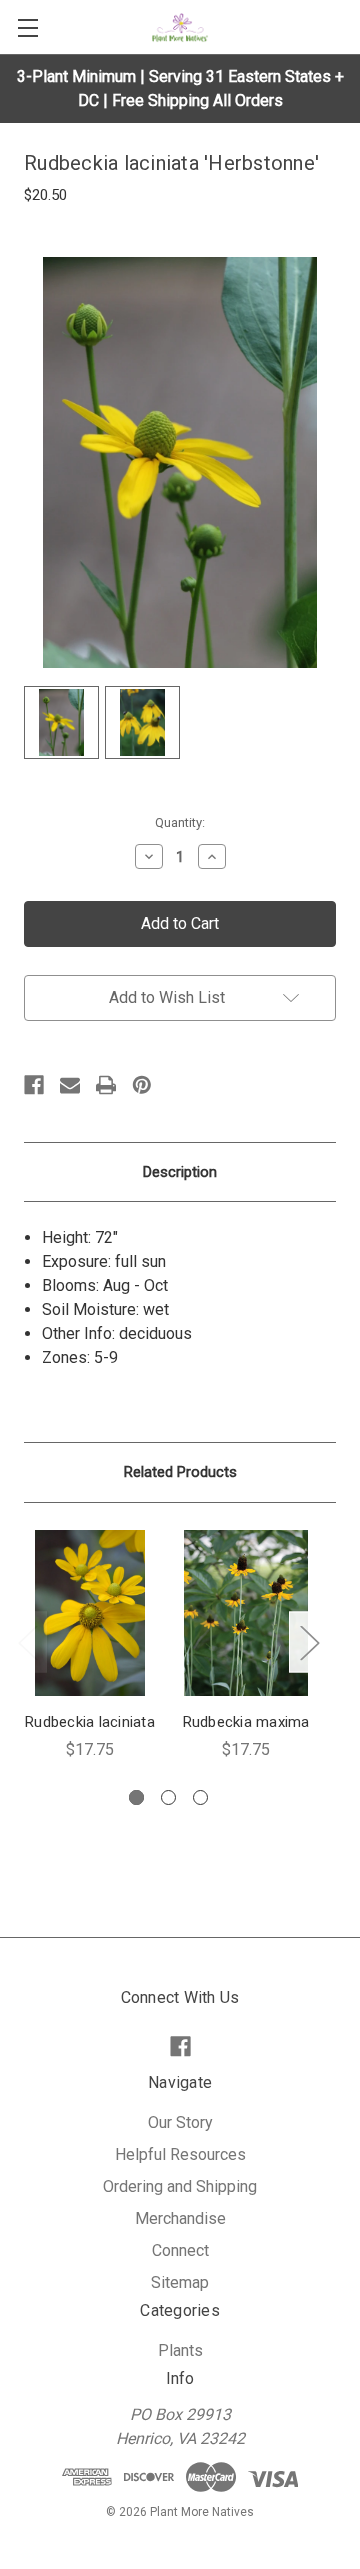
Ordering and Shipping (180, 2186)
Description (180, 1172)
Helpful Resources (180, 2154)
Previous (27, 1642)
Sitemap (180, 2282)
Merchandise (180, 2218)
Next (309, 1642)
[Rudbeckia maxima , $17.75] (246, 1613)
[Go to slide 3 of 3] (200, 1797)
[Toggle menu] (27, 27)
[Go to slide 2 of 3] (168, 1797)
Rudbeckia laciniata (90, 1722)
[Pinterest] (142, 1085)
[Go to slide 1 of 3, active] (136, 1797)
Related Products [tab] (180, 1472)
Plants (180, 2350)
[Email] (70, 1085)
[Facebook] (34, 1085)
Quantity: (180, 822)
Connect (180, 2250)
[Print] (106, 1085)
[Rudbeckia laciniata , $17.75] (90, 1613)
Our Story (180, 2122)
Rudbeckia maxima (246, 1722)
